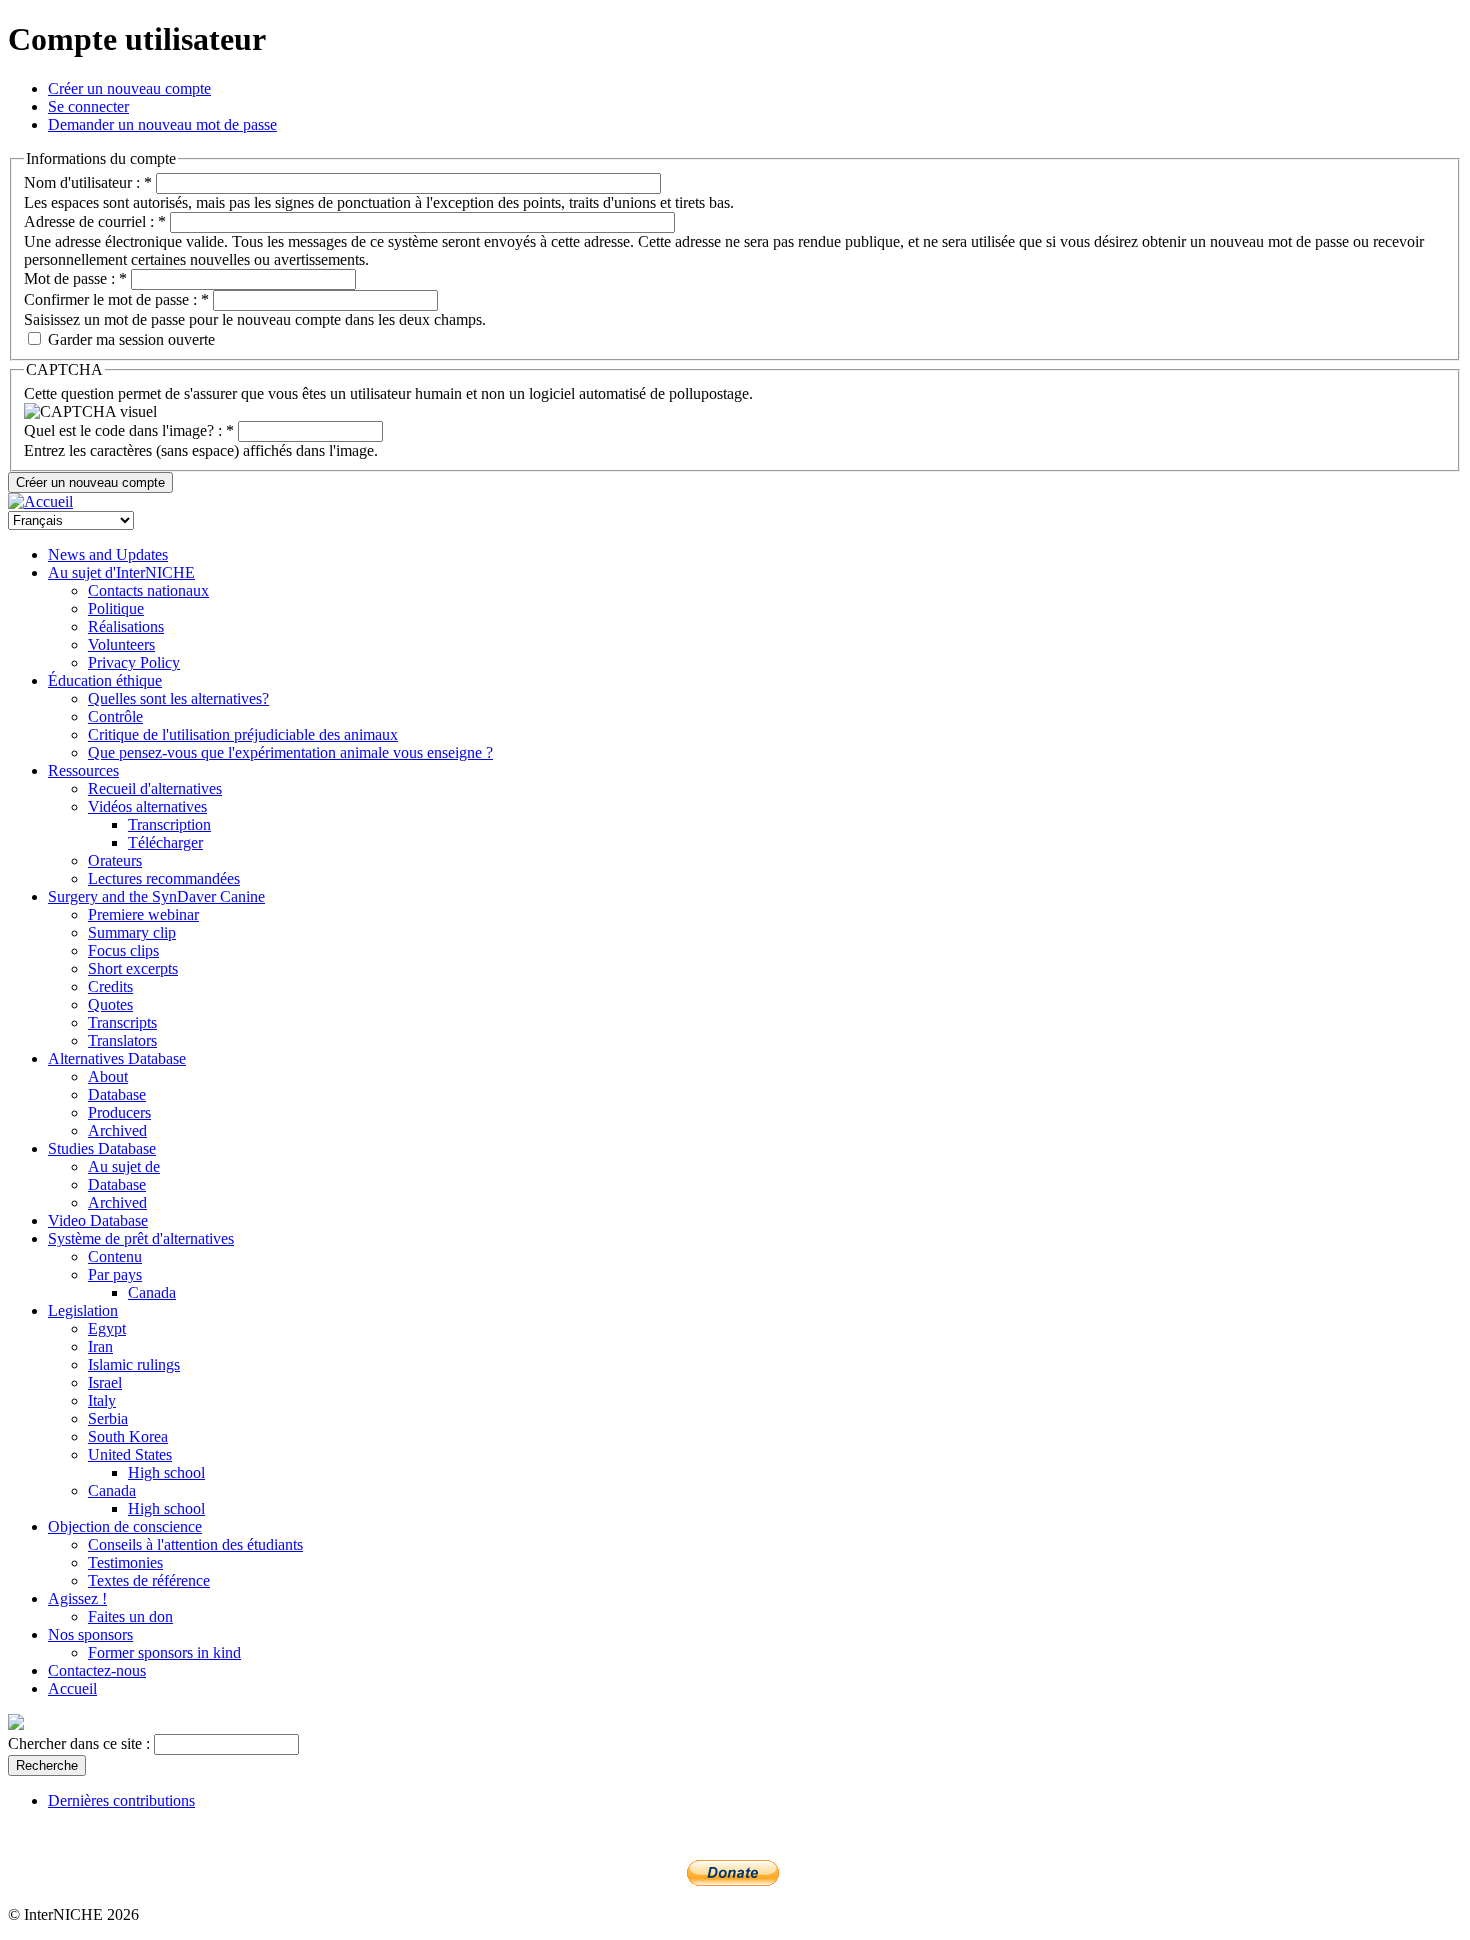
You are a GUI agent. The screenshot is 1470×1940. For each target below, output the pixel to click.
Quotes (110, 1004)
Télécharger (165, 842)
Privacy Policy (134, 662)
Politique (116, 608)
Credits (110, 986)
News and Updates (108, 554)
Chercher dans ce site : (81, 1743)
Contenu (115, 1256)
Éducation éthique (105, 680)
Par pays (115, 1274)
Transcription (169, 824)
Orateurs (115, 860)
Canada (152, 1292)
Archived (117, 1130)
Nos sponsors (90, 1634)
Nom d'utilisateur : (88, 182)
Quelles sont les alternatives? (178, 698)
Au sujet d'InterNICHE (121, 572)
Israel (105, 1382)
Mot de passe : (75, 278)
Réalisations (126, 626)
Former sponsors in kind (164, 1652)
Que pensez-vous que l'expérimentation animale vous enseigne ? (290, 752)
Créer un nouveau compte (129, 88)
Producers (119, 1112)
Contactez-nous (97, 1670)
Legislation (83, 1310)
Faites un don (130, 1616)
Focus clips (123, 950)
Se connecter (88, 106)
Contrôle (115, 716)
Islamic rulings (134, 1364)
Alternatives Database (117, 1058)
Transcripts (122, 1022)
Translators (122, 1040)
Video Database (98, 1220)
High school (166, 1472)
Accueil (72, 1688)
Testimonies (125, 1562)
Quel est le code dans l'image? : (129, 430)
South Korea (128, 1436)
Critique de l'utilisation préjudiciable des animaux (243, 734)
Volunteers (121, 644)
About (108, 1076)
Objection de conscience (125, 1526)
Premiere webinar (143, 914)
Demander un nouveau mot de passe (162, 124)
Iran (100, 1346)
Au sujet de (124, 1166)
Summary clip (132, 932)
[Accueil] (40, 501)
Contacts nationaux (148, 590)
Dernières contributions (121, 1800)
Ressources (83, 770)
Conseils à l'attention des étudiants (195, 1544)
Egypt (107, 1328)
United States (130, 1454)
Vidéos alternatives (147, 806)
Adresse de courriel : (95, 221)
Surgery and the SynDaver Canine (156, 896)
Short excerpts (133, 968)
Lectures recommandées (164, 878)
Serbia (108, 1418)
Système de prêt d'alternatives (141, 1238)
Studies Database (102, 1148)
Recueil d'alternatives (155, 788)
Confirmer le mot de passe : (116, 299)
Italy (102, 1400)
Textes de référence (149, 1580)
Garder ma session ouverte (129, 339)
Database (117, 1094)
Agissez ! (77, 1598)
